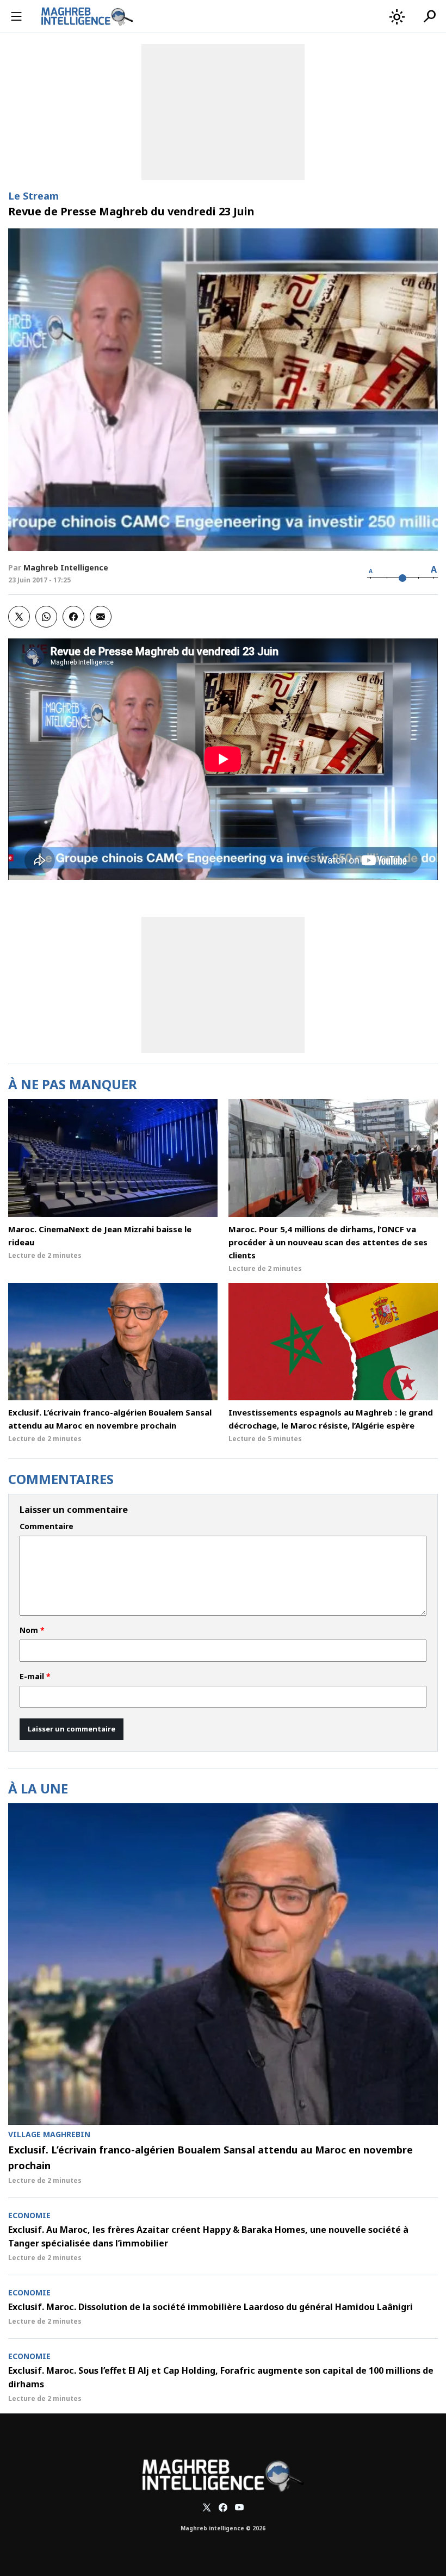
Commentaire (47, 1526)
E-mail (35, 1677)
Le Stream (33, 196)
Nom (32, 1630)
